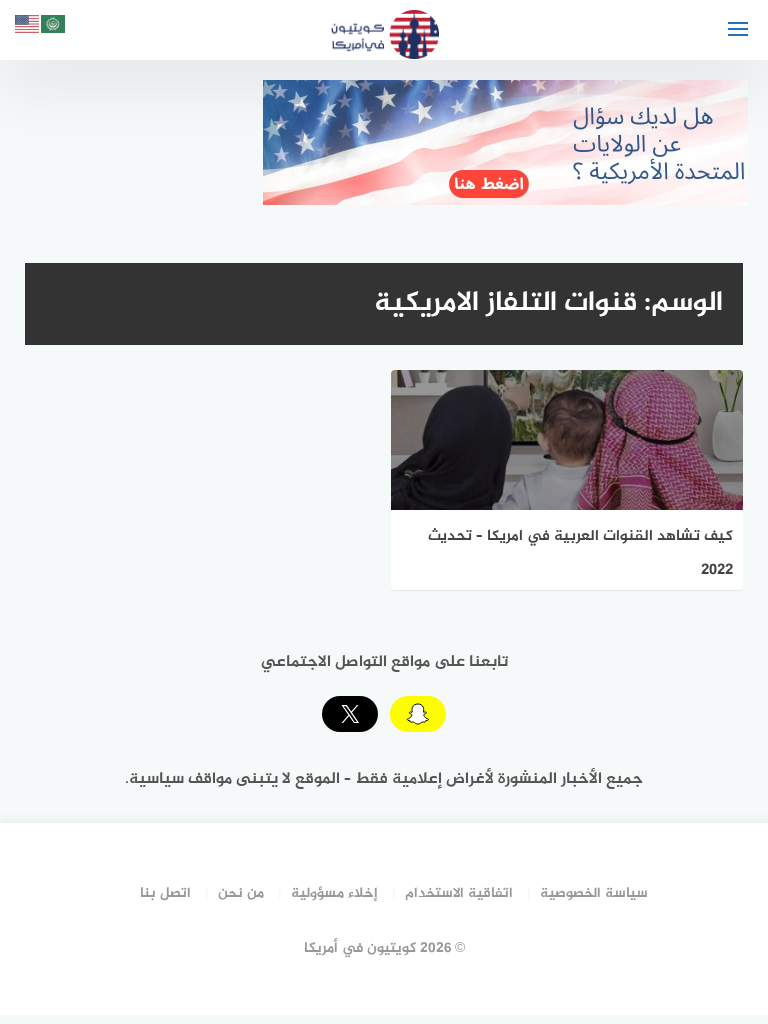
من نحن (241, 893)
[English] (28, 27)
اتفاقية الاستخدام (459, 893)
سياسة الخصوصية (594, 893)
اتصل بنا (165, 893)
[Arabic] (54, 27)
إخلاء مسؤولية (334, 893)
